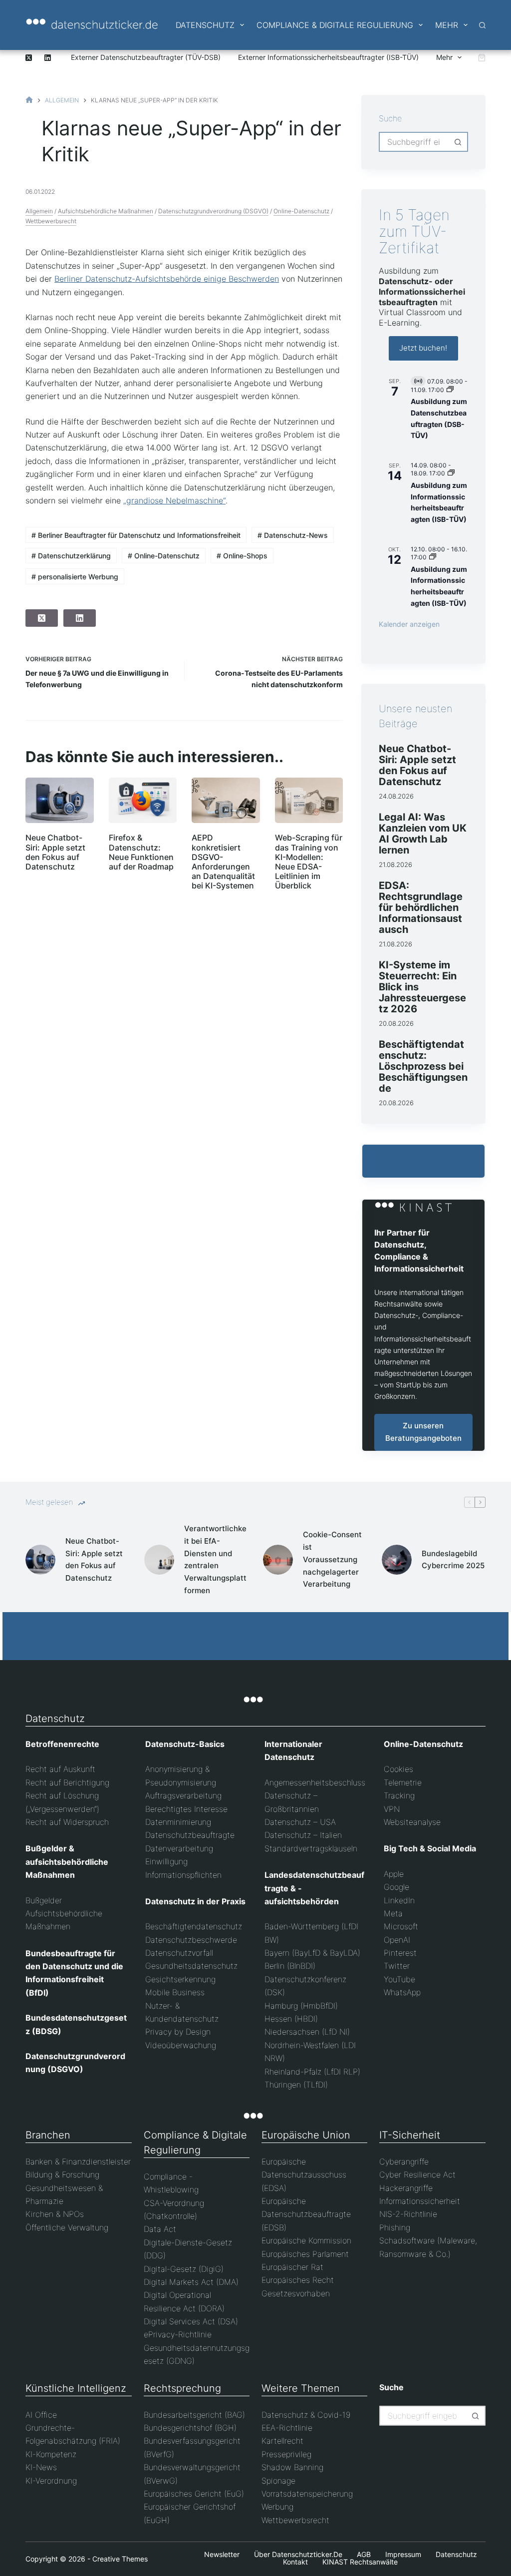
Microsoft (401, 1926)
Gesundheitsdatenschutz (191, 1966)
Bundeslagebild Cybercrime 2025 (453, 1560)
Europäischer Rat (292, 2267)
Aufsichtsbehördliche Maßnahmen (106, 211)
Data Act (160, 2229)
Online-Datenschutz (301, 211)
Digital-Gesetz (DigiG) (184, 2269)
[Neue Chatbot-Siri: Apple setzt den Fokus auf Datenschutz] (59, 800)
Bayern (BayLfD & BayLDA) (312, 1953)
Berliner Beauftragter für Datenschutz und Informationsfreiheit (136, 535)
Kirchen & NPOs (55, 2214)
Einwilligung (166, 1861)
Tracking (399, 1795)
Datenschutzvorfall (179, 1953)
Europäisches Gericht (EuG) (194, 2494)
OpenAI (397, 1940)
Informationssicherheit (420, 2201)
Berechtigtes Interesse (186, 1809)
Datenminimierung (178, 1822)
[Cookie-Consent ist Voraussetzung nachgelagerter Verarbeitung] (278, 1560)
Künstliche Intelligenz (76, 2388)
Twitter (397, 1966)
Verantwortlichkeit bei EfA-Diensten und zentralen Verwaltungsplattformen (215, 1559)
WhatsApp (402, 1992)
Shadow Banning (292, 2467)
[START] (29, 100)
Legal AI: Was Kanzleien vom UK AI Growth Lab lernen (423, 834)
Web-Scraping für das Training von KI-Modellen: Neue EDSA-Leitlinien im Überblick (309, 861)
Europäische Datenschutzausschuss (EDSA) (304, 2175)
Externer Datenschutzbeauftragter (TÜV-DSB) (146, 57)
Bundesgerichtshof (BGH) (190, 2428)
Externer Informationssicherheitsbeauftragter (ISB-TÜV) (328, 57)
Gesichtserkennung (180, 1979)
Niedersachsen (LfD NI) (307, 2032)
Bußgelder (44, 1900)
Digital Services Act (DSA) (191, 2321)
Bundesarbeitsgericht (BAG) (194, 2415)
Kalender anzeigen (409, 624)
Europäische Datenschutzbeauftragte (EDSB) (306, 2214)
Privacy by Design (178, 2032)
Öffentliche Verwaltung (67, 2227)
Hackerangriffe (406, 2188)
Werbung (277, 2507)
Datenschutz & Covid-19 (306, 2415)
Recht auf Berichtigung (67, 1782)
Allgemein (39, 211)
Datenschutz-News (293, 535)
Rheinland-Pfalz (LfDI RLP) (312, 2072)
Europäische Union (306, 2135)
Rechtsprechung (182, 2388)
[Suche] (482, 25)
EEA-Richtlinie (287, 2428)
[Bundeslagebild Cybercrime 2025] (397, 1560)
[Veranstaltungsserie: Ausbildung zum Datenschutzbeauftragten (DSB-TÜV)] (450, 390)
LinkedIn (399, 1900)
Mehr (447, 25)
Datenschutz (205, 25)
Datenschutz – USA (300, 1822)
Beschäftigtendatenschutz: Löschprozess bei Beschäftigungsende (423, 1066)
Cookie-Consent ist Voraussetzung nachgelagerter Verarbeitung (332, 1559)
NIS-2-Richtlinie (408, 2214)
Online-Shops (242, 556)
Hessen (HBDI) (291, 2019)
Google (396, 1887)
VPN (392, 1809)
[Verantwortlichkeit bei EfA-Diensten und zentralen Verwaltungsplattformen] (159, 1560)
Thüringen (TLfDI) (296, 2085)
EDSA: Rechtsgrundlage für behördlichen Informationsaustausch (421, 907)
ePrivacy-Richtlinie (178, 2334)
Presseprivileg (286, 2454)
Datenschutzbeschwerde (191, 1940)
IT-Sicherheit (410, 2135)
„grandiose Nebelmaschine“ (174, 500)
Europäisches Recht (298, 2280)
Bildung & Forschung (62, 2174)
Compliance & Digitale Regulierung (335, 25)
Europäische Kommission (306, 2240)
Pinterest (400, 1953)
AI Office (41, 2415)
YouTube (399, 1979)
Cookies (398, 1769)
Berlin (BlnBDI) (290, 1966)
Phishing (395, 2227)
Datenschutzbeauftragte (190, 1835)
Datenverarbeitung (179, 1848)
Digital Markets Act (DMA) (191, 2282)
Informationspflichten (183, 1875)
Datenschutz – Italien (303, 1835)
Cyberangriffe (404, 2161)
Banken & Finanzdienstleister (78, 2161)
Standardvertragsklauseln (311, 1848)
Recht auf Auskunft (60, 1769)
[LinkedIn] (48, 58)
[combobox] (414, 142)
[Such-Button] (458, 142)
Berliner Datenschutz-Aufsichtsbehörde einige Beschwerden (167, 279)
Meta (393, 1913)
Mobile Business (175, 1992)
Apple (394, 1874)
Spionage (278, 2481)
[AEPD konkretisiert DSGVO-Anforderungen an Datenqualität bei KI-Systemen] (226, 800)
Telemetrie (403, 1782)
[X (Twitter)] (29, 58)
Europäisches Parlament (305, 2254)
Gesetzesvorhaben (296, 2293)
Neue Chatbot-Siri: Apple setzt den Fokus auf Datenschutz (55, 852)
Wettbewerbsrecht (51, 221)
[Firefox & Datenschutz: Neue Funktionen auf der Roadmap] (143, 800)
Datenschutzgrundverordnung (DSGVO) (213, 211)
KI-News (41, 2467)
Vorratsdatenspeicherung (307, 2494)
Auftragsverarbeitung (183, 1795)
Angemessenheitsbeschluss (315, 1782)
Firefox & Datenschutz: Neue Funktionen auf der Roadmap (141, 852)
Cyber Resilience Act (417, 2174)
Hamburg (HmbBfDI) (301, 2006)
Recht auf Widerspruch (67, 1822)
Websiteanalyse (412, 1822)
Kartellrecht (282, 2441)
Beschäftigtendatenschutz (194, 1926)
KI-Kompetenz (51, 2454)
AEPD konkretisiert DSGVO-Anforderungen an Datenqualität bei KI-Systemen (223, 861)
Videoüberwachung (181, 2045)
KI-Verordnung (51, 2481)
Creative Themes (120, 2559)
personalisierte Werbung (75, 577)
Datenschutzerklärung (71, 556)
